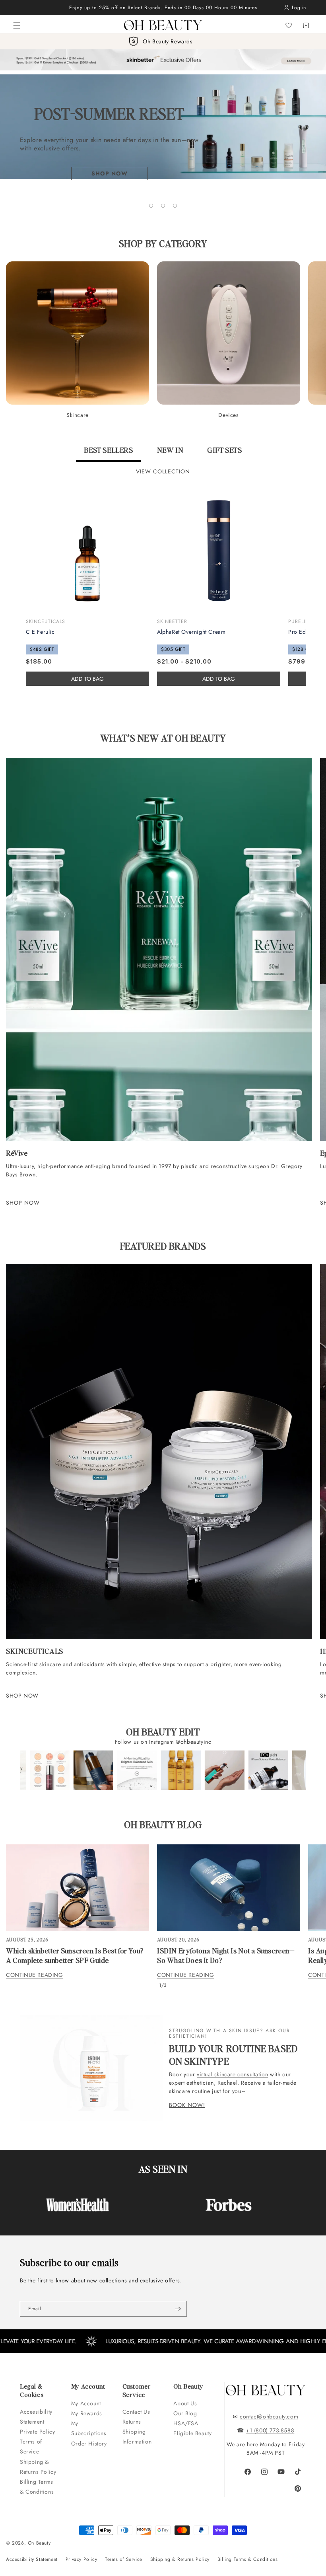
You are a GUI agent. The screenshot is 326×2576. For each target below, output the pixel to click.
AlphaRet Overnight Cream (191, 632)
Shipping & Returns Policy (38, 2467)
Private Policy (37, 2432)
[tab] (108, 454)
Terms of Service (31, 2447)
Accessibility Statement (36, 2417)
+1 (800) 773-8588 (270, 2430)
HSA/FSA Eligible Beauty (192, 2428)
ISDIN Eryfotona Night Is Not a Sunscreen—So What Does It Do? (226, 1955)
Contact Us (136, 2412)
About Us (185, 2403)
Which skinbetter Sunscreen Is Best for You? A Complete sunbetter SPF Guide (75, 1955)
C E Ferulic (40, 632)
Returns (132, 2422)
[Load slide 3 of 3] (175, 206)
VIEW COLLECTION (163, 471)
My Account (87, 2403)
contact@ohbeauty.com (269, 2416)
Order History (89, 2444)
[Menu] (17, 25)
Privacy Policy (81, 2559)
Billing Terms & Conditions (37, 2487)
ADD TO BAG (219, 679)
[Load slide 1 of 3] (151, 206)
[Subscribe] (178, 2309)
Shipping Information (137, 2437)
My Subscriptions (89, 2428)
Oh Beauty (39, 2543)
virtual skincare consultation (232, 2074)
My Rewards (87, 2413)
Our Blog (185, 2413)
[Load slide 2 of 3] (163, 206)
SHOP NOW (23, 1203)
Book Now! (187, 2105)
